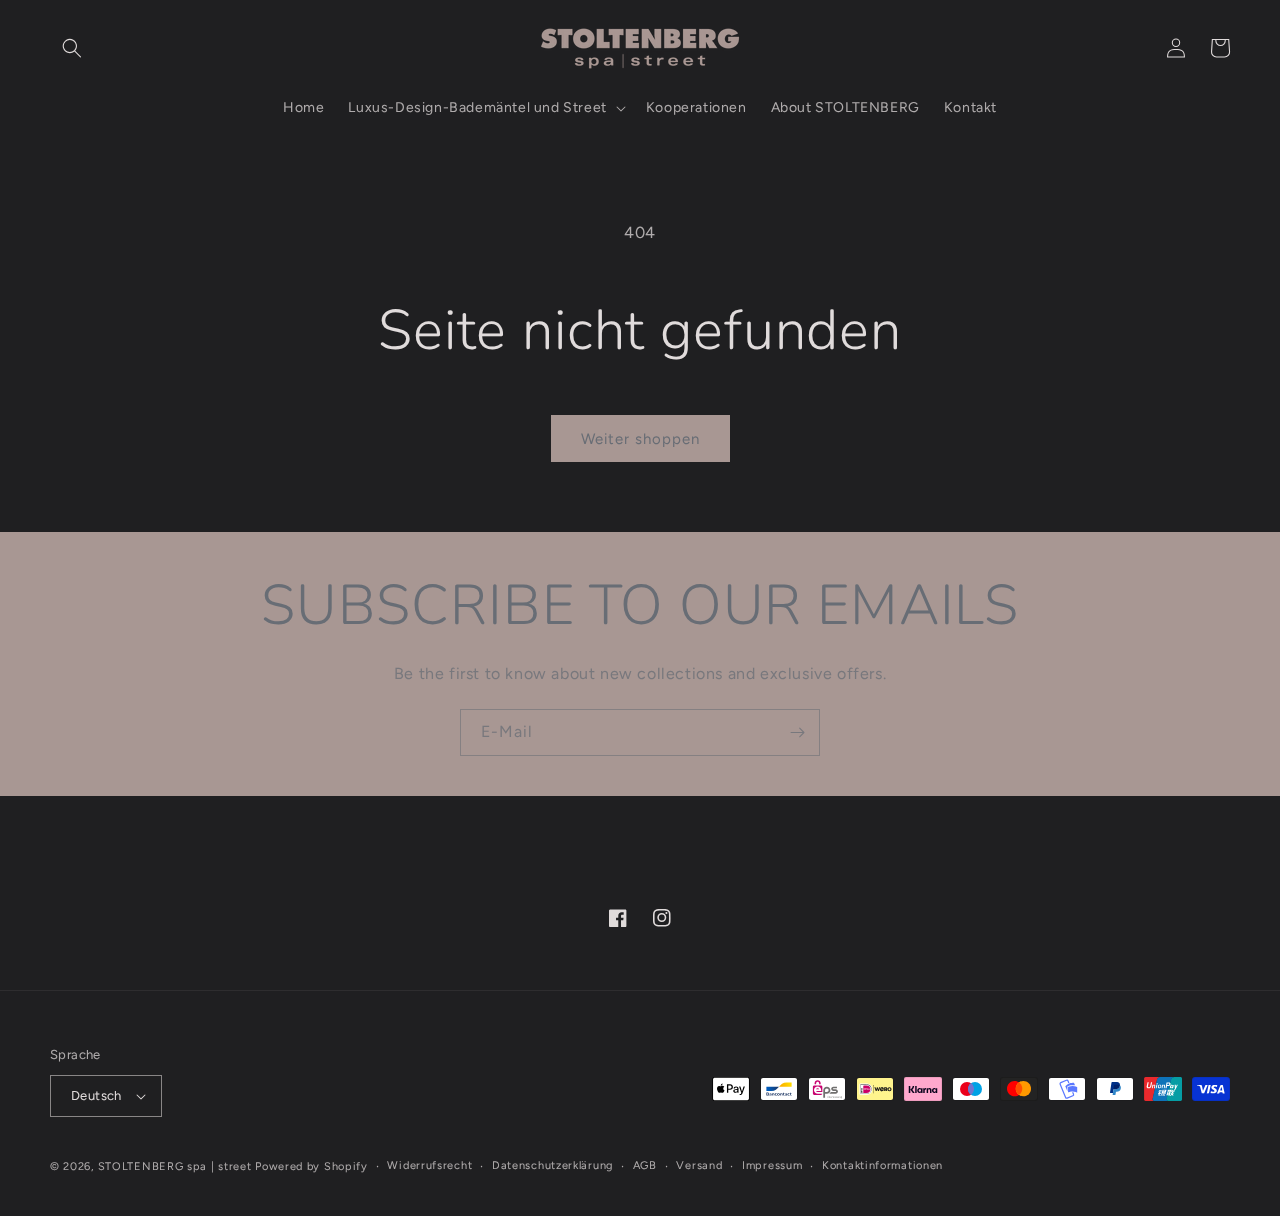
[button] (72, 48)
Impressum (772, 1165)
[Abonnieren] (797, 732)
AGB (645, 1165)
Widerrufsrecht (429, 1165)
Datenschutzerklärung (552, 1165)
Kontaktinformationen (882, 1165)
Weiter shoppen (640, 439)
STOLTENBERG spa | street (175, 1166)
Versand (699, 1165)
